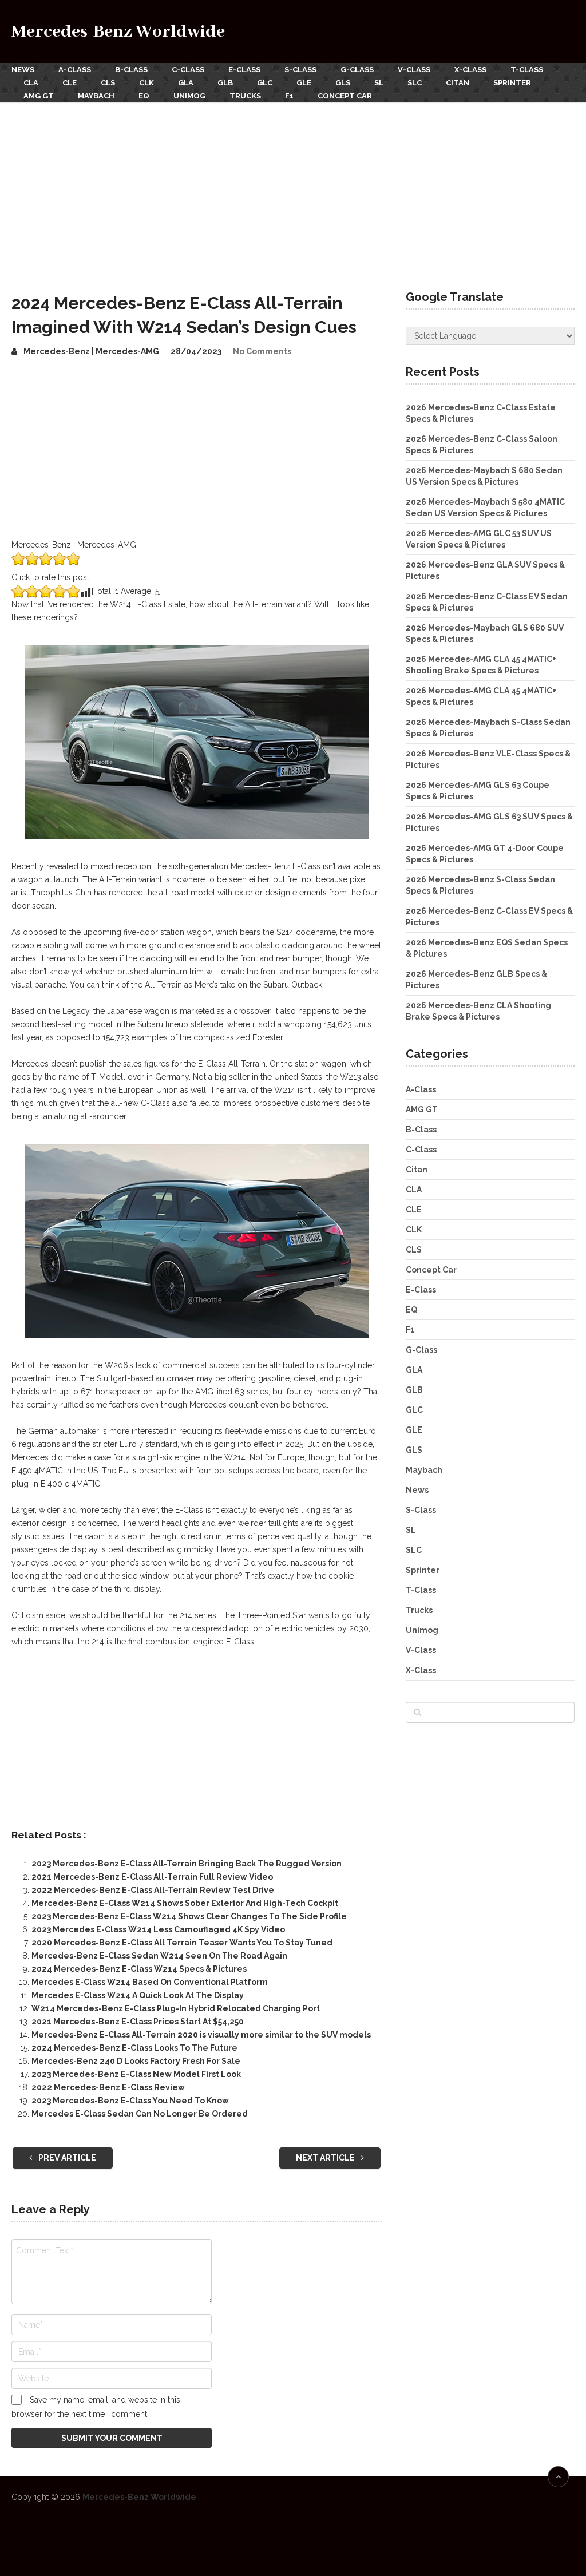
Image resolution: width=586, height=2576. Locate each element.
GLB (225, 83)
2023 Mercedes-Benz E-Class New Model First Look (136, 2074)
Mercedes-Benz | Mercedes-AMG (91, 351)
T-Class (527, 70)
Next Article (326, 2158)
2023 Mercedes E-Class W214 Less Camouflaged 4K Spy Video (158, 1929)
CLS (108, 83)
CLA (31, 83)
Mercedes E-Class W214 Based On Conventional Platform (150, 1982)
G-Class (357, 70)
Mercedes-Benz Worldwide (118, 32)
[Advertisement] (293, 188)
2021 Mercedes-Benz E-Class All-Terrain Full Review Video (152, 1877)
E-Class (244, 70)
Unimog (189, 96)
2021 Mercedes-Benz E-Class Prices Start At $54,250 (138, 2022)
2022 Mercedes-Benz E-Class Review (108, 2087)
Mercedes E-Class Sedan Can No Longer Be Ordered (140, 2114)
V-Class (414, 70)
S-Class (300, 70)
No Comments (262, 351)
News (23, 70)
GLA (186, 83)
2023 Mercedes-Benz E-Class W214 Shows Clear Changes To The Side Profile (189, 1916)
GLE (304, 83)
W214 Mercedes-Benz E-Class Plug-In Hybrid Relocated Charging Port (176, 2008)
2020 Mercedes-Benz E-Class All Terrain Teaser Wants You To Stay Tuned (182, 1943)
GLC (265, 83)
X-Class (470, 70)
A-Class (75, 70)
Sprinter (512, 83)
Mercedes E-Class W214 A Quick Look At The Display (138, 1995)
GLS (343, 83)
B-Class (131, 70)
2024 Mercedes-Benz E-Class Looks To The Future (134, 2048)
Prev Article (66, 2158)
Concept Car (345, 96)
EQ (144, 96)
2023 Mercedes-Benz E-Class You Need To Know (130, 2101)
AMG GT (39, 96)
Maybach (96, 96)
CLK (146, 83)
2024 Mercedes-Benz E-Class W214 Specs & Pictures (139, 1969)
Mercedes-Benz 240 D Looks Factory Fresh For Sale (136, 2061)
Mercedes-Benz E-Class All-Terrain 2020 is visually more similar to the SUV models (201, 2035)
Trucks (245, 96)
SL (379, 83)
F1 (289, 96)
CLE (70, 83)
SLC (415, 83)
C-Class (188, 70)
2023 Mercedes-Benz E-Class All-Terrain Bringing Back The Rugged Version (187, 1864)
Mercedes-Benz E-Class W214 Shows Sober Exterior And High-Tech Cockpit (185, 1903)
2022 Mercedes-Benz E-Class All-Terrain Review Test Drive (153, 1890)
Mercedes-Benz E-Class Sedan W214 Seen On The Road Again (159, 1956)
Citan (458, 83)
